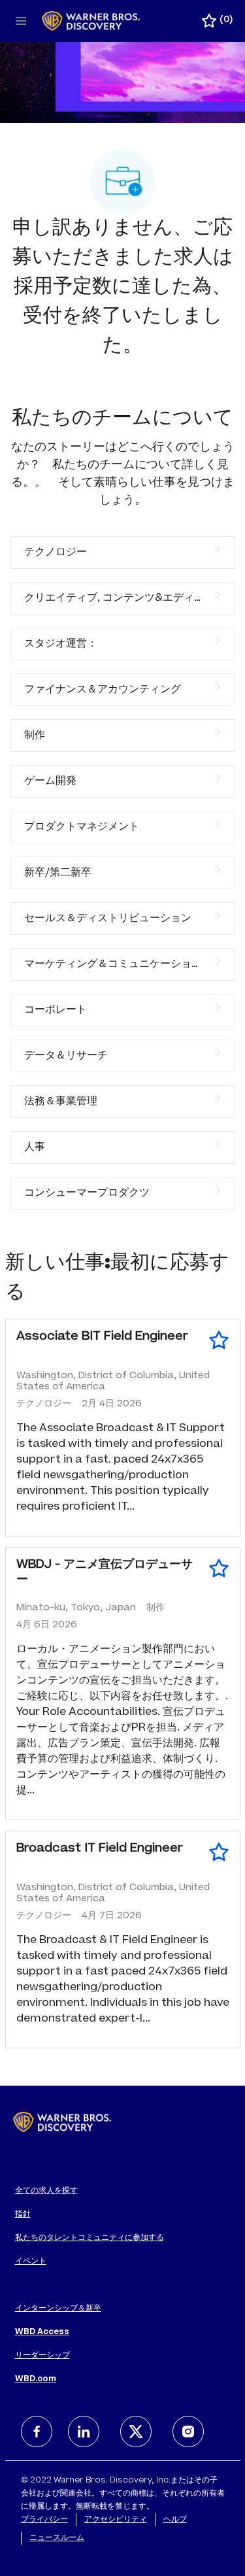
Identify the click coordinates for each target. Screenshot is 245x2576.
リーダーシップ (42, 2356)
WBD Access (42, 2332)
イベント (31, 2262)
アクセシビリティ (116, 2520)
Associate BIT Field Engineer (102, 1337)
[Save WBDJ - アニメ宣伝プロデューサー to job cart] (219, 1568)
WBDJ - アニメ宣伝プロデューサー (105, 1573)
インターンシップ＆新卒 (58, 2309)
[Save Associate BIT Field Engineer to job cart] (219, 1340)
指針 (23, 2214)
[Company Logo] (91, 22)
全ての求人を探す (46, 2191)
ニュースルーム (57, 2538)
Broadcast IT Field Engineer (100, 1849)
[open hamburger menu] (21, 21)
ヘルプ (175, 2520)
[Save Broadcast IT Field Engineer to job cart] (219, 1852)
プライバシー (44, 2520)
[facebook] (37, 2432)
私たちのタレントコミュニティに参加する (90, 2238)
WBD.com (36, 2379)
